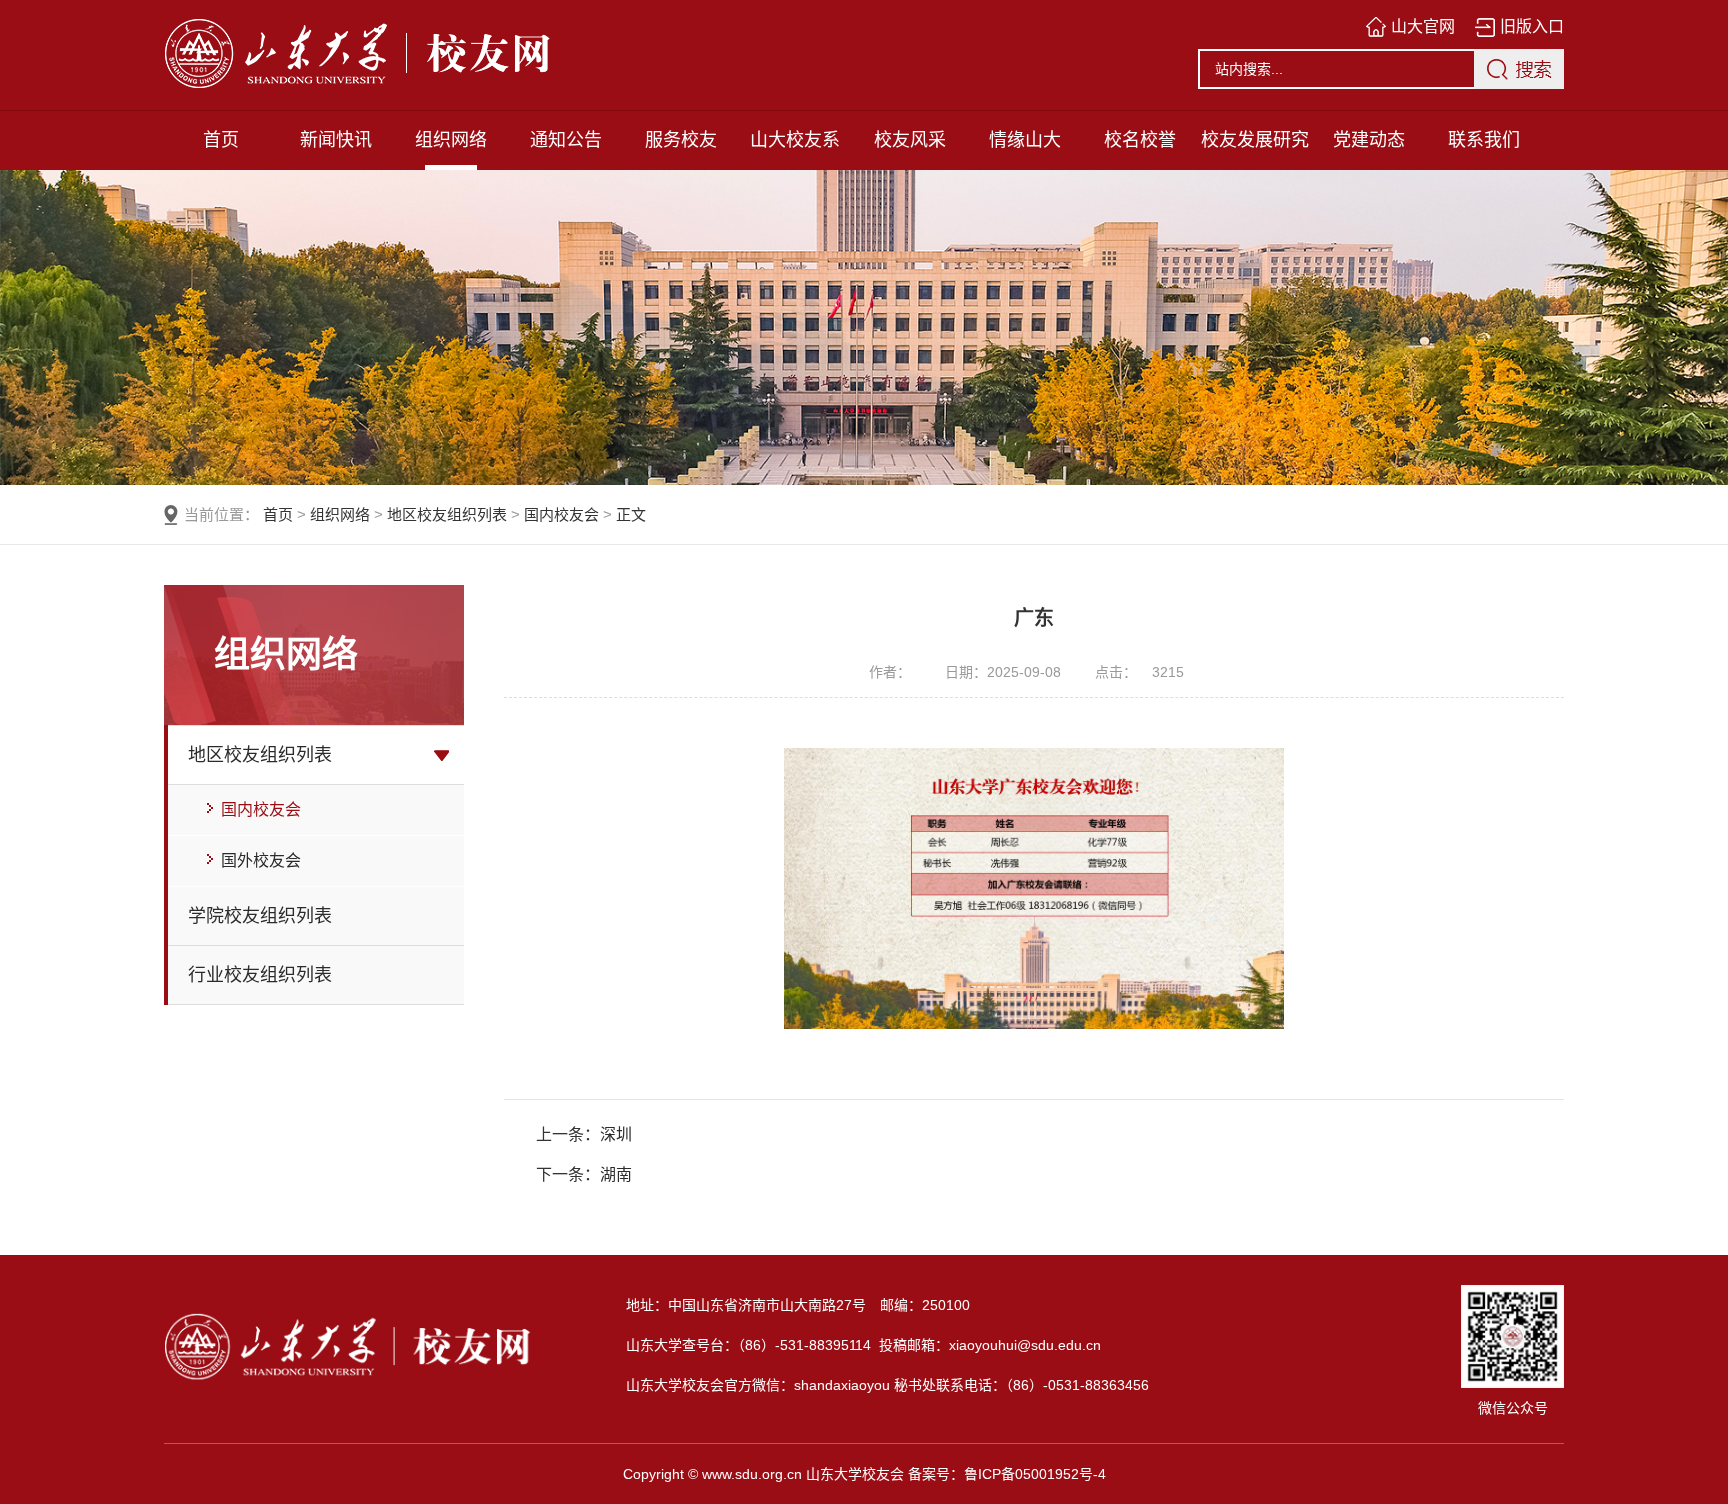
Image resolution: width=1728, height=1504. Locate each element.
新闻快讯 (336, 140)
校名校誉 (1140, 140)
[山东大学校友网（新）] (444, 55)
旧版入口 (1532, 26)
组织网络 (451, 140)
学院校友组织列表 (260, 916)
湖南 (616, 1174)
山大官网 (1423, 26)
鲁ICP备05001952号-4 (1035, 1474)
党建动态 (1369, 140)
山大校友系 (795, 140)
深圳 (616, 1134)
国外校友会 (259, 860)
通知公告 (566, 140)
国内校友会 (561, 514)
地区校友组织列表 (447, 514)
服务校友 (681, 140)
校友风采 (910, 140)
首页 (221, 140)
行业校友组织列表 (260, 975)
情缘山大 (1025, 140)
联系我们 (1484, 140)
